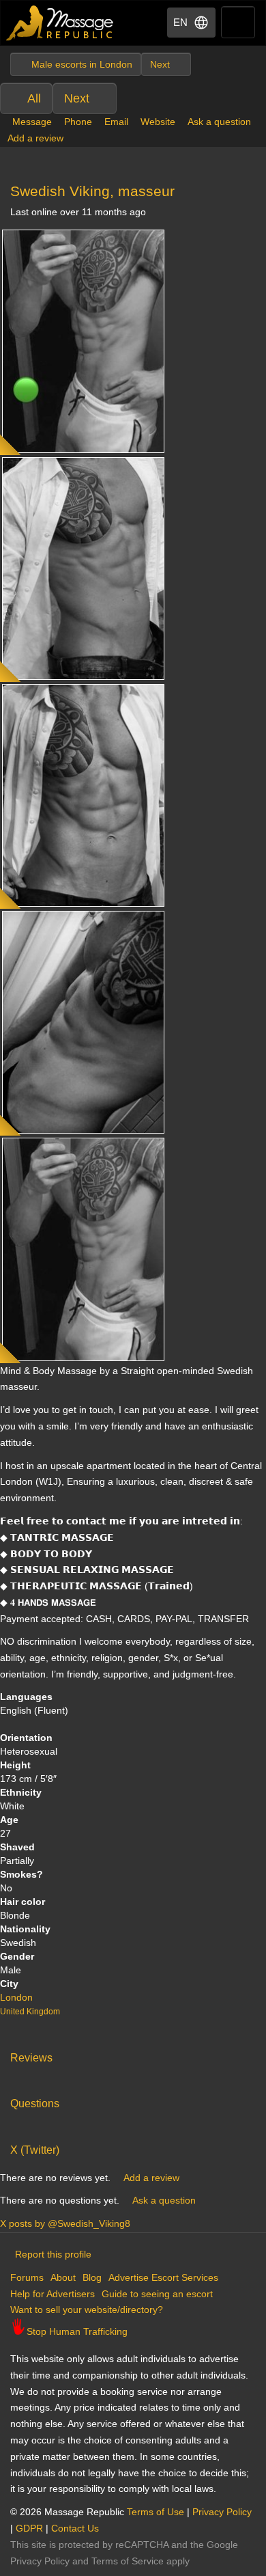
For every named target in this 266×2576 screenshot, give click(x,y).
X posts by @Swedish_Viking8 (65, 2223)
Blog (92, 2277)
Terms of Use (156, 2512)
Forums (27, 2277)
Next (77, 98)
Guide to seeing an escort (157, 2294)
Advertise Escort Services (163, 2277)
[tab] (133, 2055)
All (34, 98)
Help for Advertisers (53, 2294)
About (63, 2277)
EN (180, 22)
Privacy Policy (222, 2512)
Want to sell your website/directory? (87, 2310)
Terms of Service (128, 2561)
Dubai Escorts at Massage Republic (60, 23)
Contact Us (75, 2528)
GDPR (29, 2528)
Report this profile (53, 2254)
